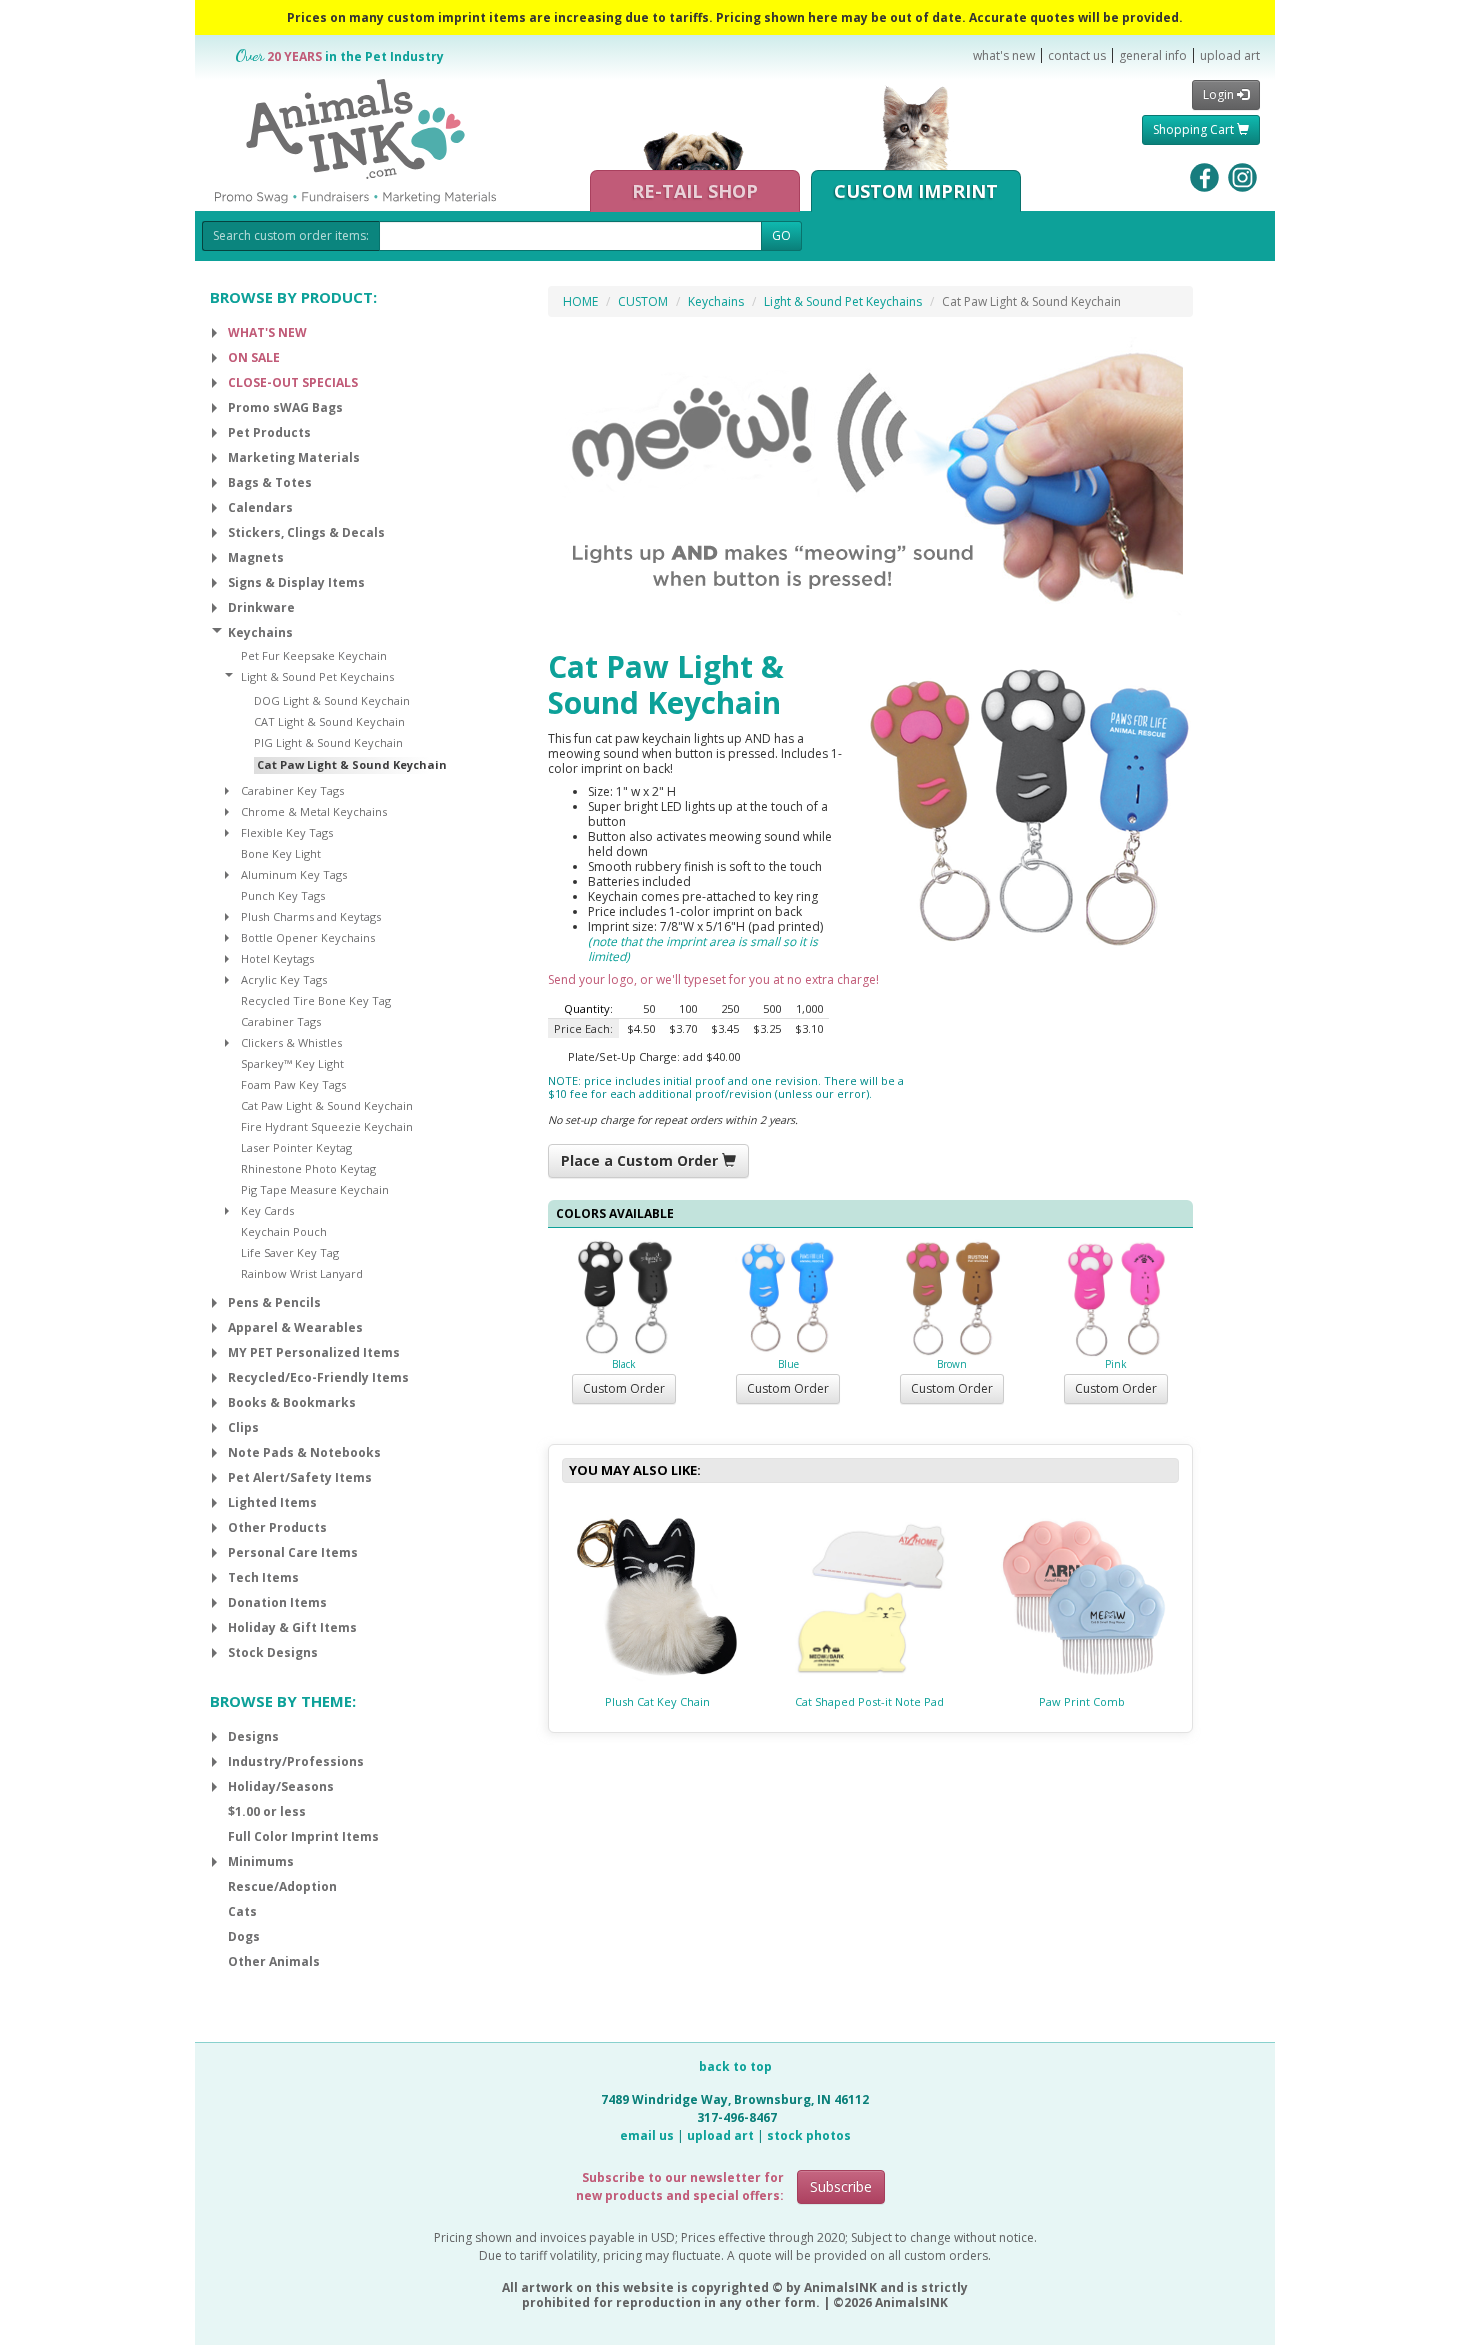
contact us (1077, 55)
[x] (214, 333)
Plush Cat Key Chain (657, 1701)
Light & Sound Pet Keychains (843, 301)
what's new (1004, 55)
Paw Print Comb (1082, 1701)
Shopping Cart (1195, 129)
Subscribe (841, 2186)
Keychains (716, 301)
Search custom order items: (291, 235)
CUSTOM (643, 301)
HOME (580, 301)
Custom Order (624, 1388)
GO (781, 235)
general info (1153, 55)
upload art (1230, 55)
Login (1220, 94)
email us (647, 2135)
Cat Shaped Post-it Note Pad (869, 1701)
